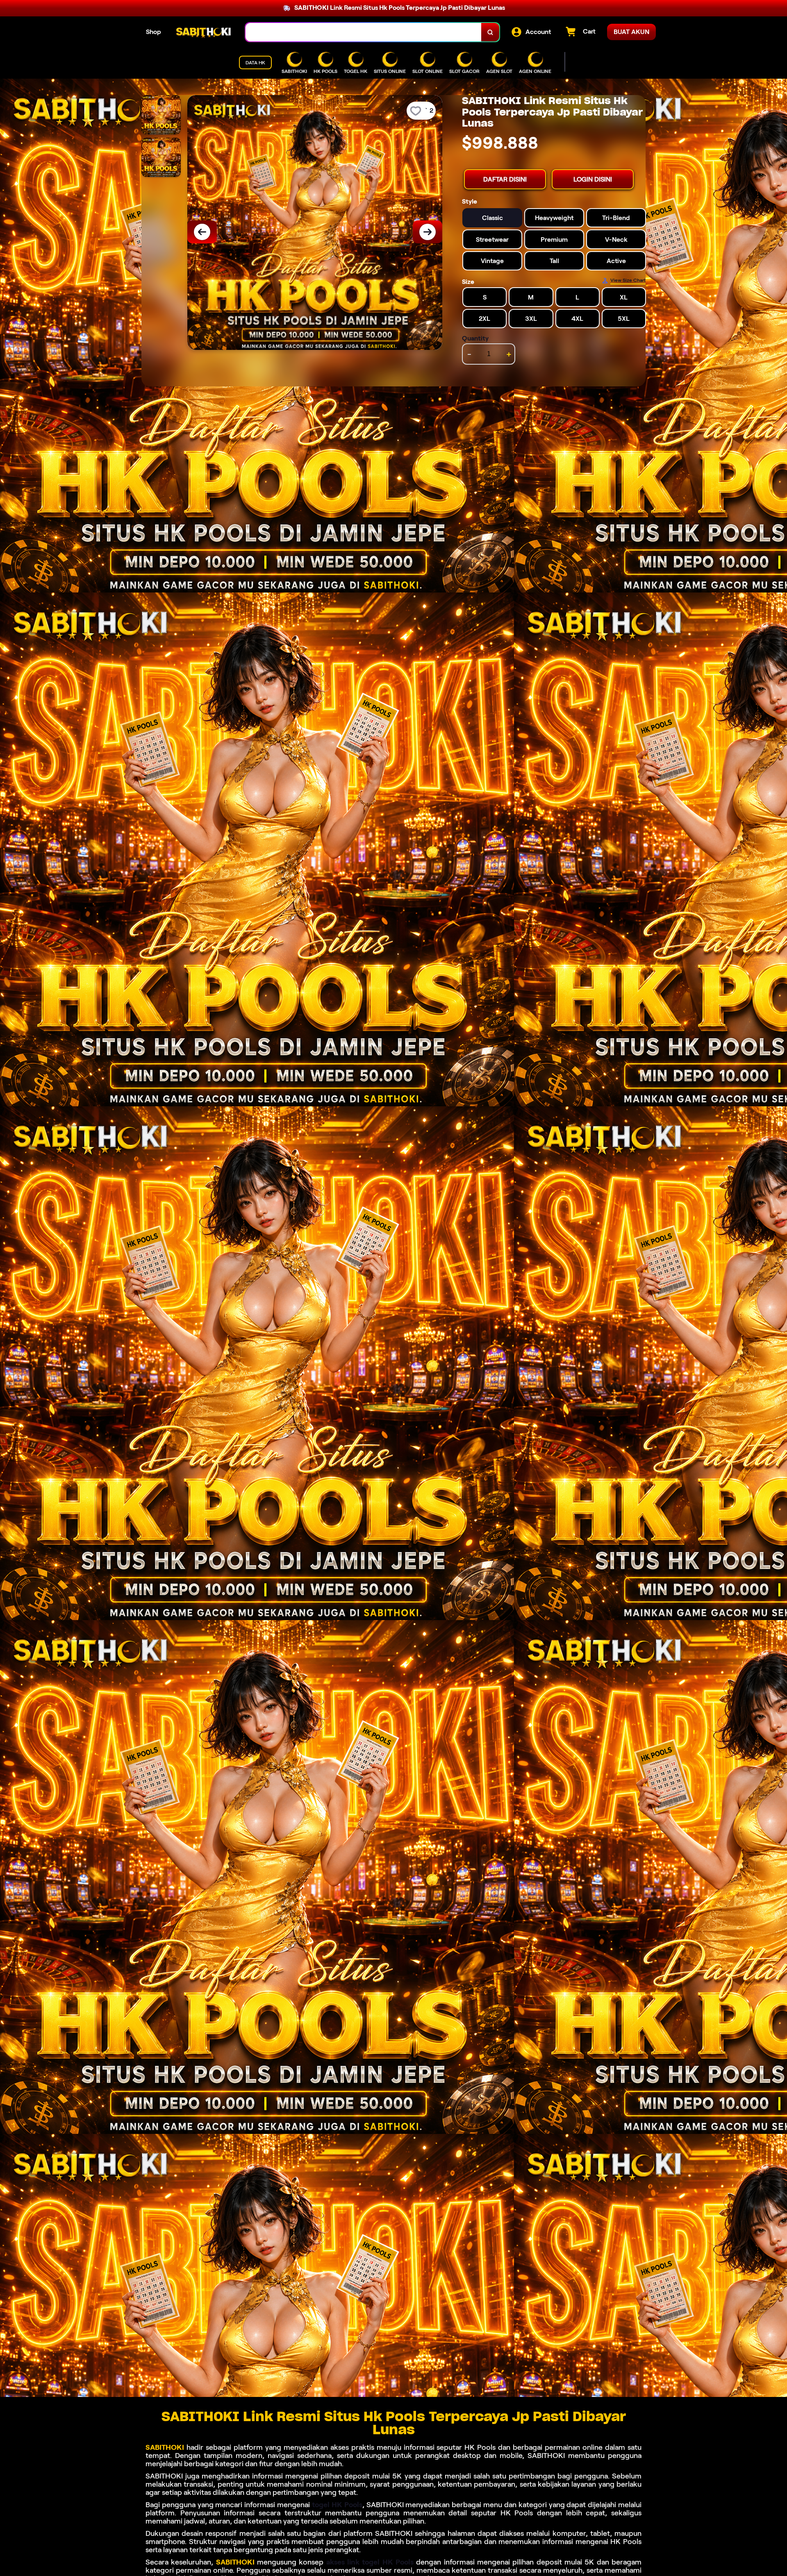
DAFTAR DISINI (505, 179)
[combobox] (364, 32)
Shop (154, 32)
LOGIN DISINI (593, 179)
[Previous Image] (202, 232)
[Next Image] (428, 232)
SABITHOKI (165, 2447)
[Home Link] (203, 32)
